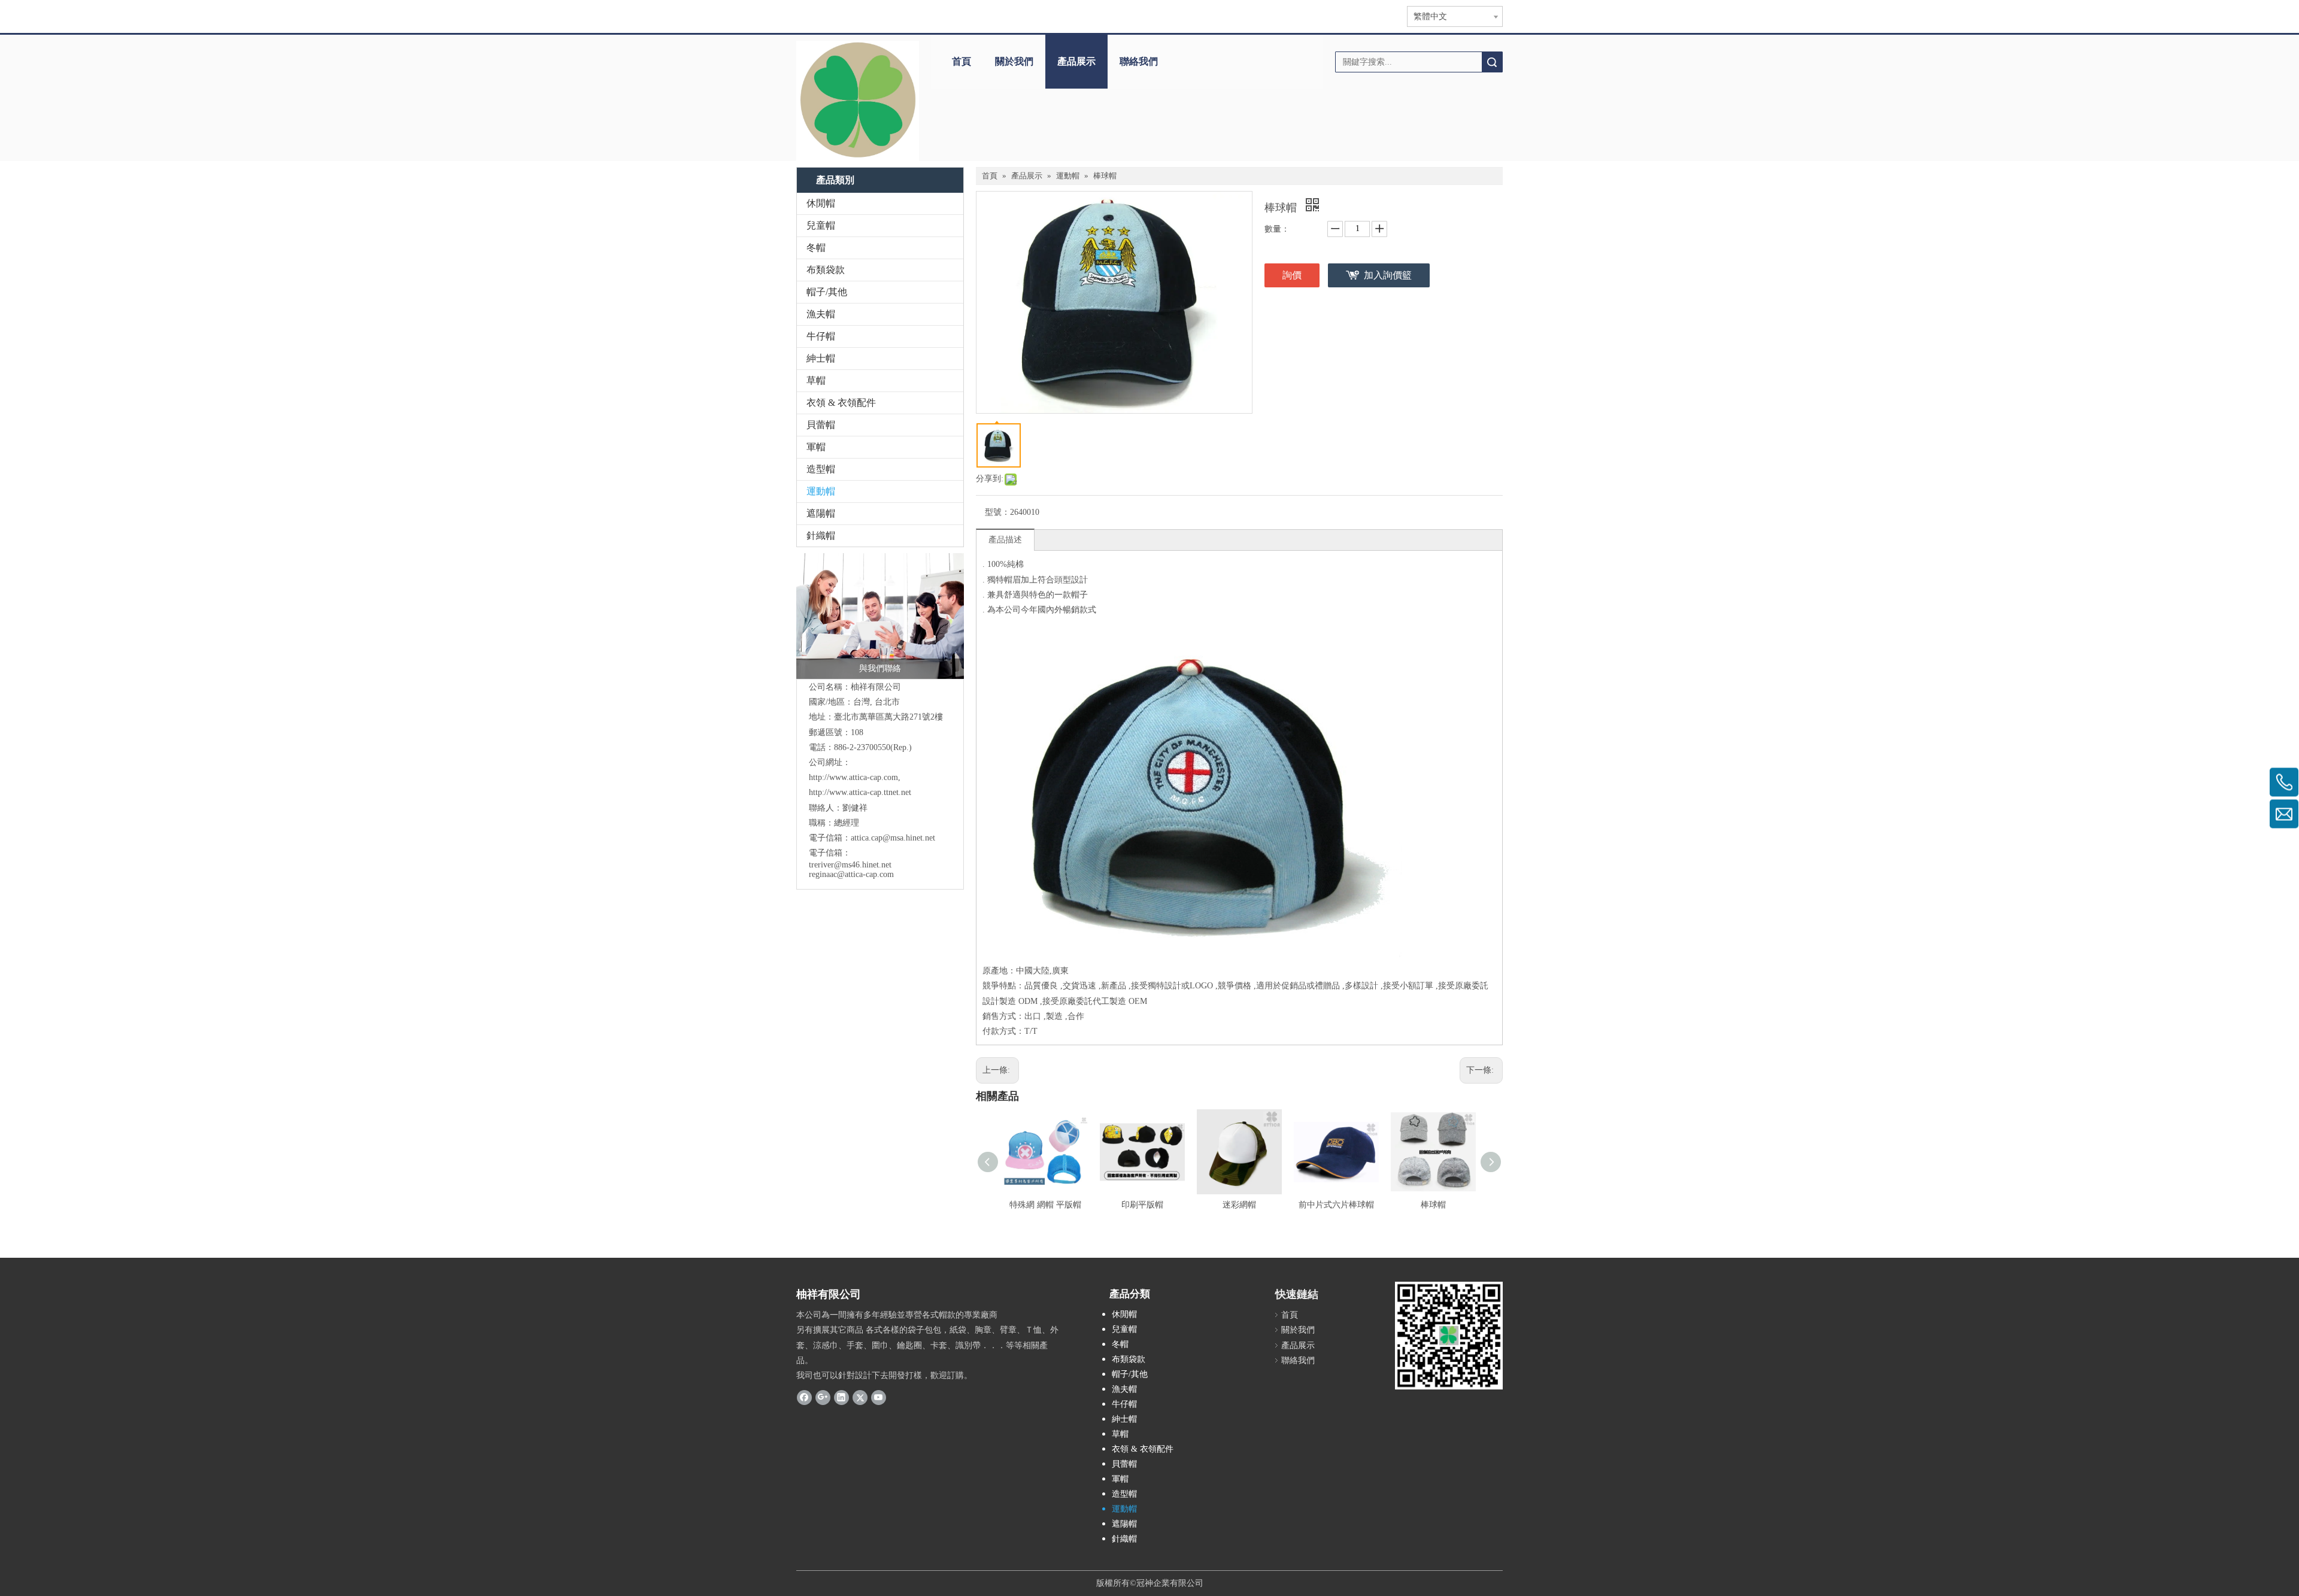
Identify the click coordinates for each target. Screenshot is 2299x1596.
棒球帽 (1433, 1205)
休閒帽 (821, 203)
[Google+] (823, 1397)
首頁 (962, 61)
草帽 (816, 380)
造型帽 (821, 469)
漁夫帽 (821, 314)
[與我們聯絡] (880, 616)
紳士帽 (821, 358)
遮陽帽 (821, 513)
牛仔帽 (821, 336)
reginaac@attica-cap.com (851, 874)
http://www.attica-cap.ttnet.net (860, 792)
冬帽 (816, 248)
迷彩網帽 (1239, 1205)
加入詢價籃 (1388, 275)
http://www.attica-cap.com (853, 777)
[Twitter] (860, 1397)
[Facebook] (804, 1397)
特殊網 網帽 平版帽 (1045, 1205)
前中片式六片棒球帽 (1336, 1205)
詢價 (1292, 275)
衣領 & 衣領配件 (841, 403)
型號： (997, 512)
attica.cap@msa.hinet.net (893, 838)
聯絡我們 (1139, 61)
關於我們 (1014, 61)
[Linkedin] (841, 1397)
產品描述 (1005, 540)
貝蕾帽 (821, 425)
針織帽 (821, 535)
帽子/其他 (827, 292)
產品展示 (1076, 61)
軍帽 (816, 447)
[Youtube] (879, 1397)
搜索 (1492, 62)
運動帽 (821, 491)
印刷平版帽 (1142, 1205)
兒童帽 (821, 225)
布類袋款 (826, 270)
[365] (858, 101)
